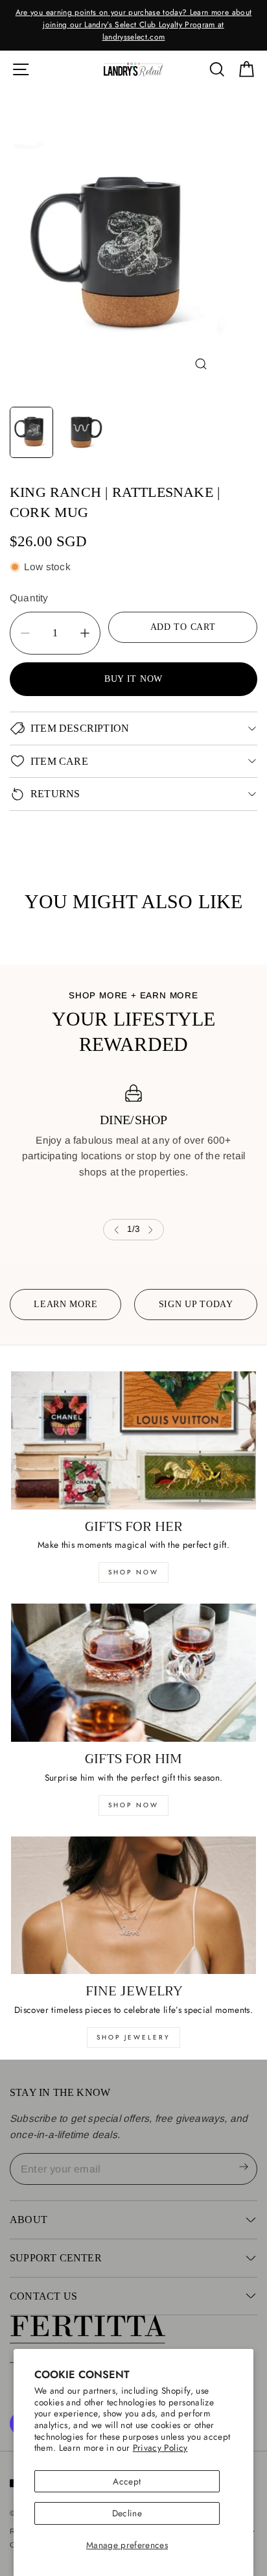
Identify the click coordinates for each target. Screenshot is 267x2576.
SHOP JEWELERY (133, 2037)
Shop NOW (133, 1805)
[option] (133, 25)
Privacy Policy (160, 2448)
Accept (127, 2481)
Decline (127, 2513)
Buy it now (133, 679)
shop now (133, 1572)
